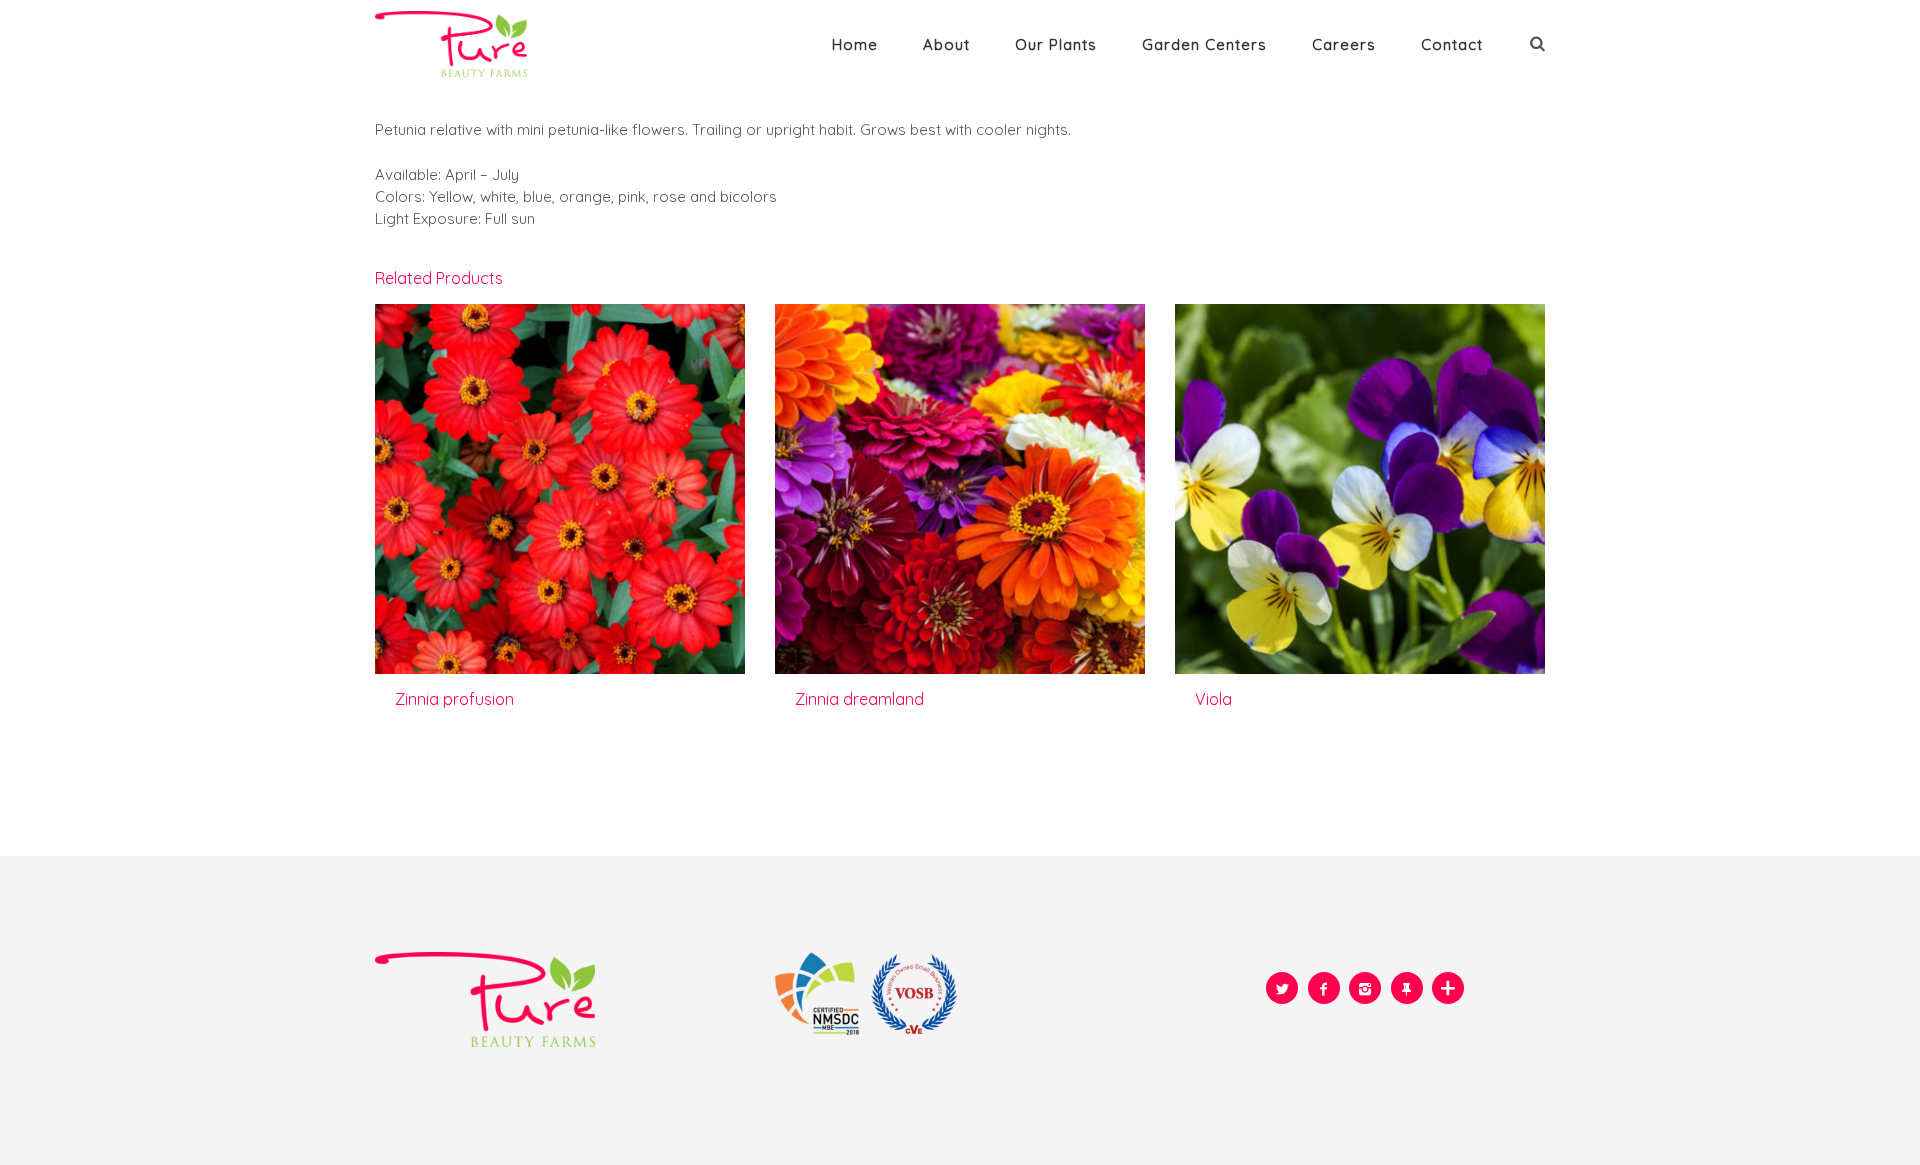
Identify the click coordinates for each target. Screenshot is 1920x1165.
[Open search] (1540, 43)
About (946, 44)
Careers (1344, 44)
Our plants (1056, 44)
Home (855, 44)
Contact (1452, 44)
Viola (1213, 699)
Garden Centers (1204, 44)
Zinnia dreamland (859, 699)
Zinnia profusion (454, 699)
